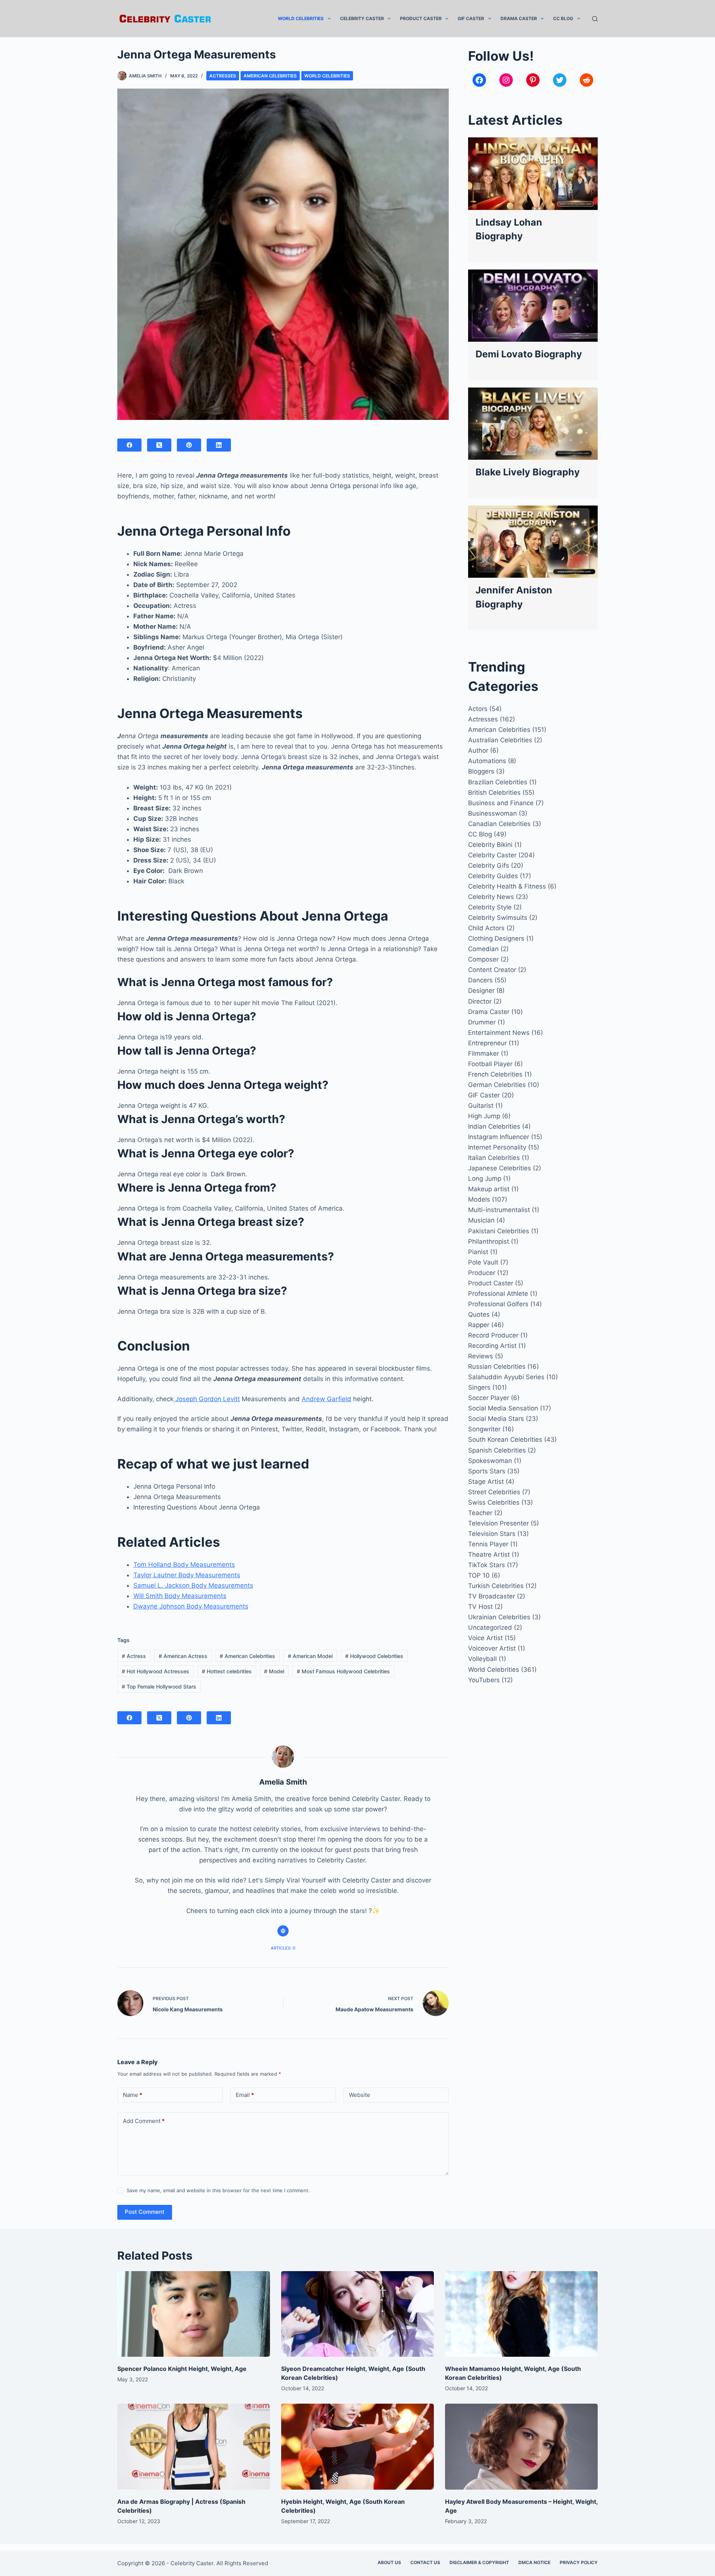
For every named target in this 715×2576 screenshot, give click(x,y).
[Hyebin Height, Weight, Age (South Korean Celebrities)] (357, 2447)
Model (274, 1671)
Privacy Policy (579, 2562)
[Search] (595, 19)
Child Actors (486, 928)
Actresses (223, 76)
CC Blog (563, 18)
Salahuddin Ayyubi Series (506, 1377)
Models (479, 1199)
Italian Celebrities (494, 1158)
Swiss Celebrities (494, 1502)
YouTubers (484, 1680)
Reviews (481, 1356)
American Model (310, 1656)
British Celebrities (494, 793)
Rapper (479, 1325)
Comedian (483, 949)
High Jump (484, 1116)
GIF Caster (471, 18)
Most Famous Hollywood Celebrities (343, 1671)
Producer (482, 1273)
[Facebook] (129, 445)
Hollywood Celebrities (374, 1656)
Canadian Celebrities (499, 824)
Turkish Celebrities (496, 1586)
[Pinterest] (189, 445)
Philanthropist (489, 1241)
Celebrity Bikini (490, 845)
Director (480, 1001)
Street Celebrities (494, 1492)
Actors (478, 709)
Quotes (479, 1314)
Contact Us (425, 2562)
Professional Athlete (498, 1294)
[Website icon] (283, 1931)
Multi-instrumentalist (499, 1210)
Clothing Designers (496, 938)
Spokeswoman (490, 1461)
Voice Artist (485, 1638)
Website (360, 2095)
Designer (481, 991)
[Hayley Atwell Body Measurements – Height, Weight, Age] (521, 2447)
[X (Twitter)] (159, 445)
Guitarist (481, 1106)
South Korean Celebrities (505, 1440)
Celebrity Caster (362, 18)
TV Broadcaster (492, 1596)
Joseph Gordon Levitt (207, 1399)
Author (478, 750)
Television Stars (492, 1534)
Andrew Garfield (326, 1399)
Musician (481, 1220)
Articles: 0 (283, 1948)
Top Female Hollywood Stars (159, 1686)
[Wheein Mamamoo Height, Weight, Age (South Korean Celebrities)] (521, 2314)
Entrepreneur (487, 1043)
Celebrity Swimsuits (498, 918)
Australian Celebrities (500, 740)
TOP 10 (479, 1575)
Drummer (482, 1022)
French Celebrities (495, 1074)
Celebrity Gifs (489, 865)
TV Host (480, 1607)
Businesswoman (492, 813)
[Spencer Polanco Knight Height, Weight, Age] (194, 2314)
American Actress (183, 1656)
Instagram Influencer (499, 1137)
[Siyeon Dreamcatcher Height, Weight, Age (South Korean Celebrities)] (357, 2314)
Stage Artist (486, 1482)
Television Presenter (498, 1523)
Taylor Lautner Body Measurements (187, 1575)
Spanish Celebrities (497, 1450)
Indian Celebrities (494, 1126)
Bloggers (481, 771)
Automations (487, 761)
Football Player (490, 1064)
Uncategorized (490, 1627)
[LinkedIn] (219, 445)
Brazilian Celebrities (498, 782)
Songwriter (484, 1429)
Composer (483, 959)
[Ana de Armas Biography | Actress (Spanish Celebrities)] (194, 2447)
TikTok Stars (487, 1565)
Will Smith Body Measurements (180, 1596)
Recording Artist (492, 1346)
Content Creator (492, 970)
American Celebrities (270, 76)
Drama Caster (519, 18)
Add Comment (144, 2121)
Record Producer (493, 1335)
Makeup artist (489, 1189)
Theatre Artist (489, 1555)
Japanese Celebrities (500, 1168)
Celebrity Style (490, 907)
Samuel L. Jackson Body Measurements (193, 1585)
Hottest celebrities (227, 1671)
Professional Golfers (498, 1304)
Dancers (480, 980)
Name (133, 2095)
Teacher (480, 1513)
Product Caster (421, 18)
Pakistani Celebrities (499, 1231)
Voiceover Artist (492, 1648)
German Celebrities (497, 1085)
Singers (479, 1387)
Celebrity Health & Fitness (507, 886)
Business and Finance (501, 803)
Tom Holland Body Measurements (184, 1565)
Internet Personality (497, 1147)
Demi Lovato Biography (529, 354)
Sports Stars (487, 1471)
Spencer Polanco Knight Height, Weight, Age (182, 2369)
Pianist (478, 1252)
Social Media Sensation (503, 1408)
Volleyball (482, 1659)
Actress (134, 1656)
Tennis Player (488, 1544)
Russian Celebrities (497, 1367)
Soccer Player (489, 1398)
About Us (389, 2562)
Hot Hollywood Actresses (155, 1671)
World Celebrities (301, 18)
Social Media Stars (496, 1419)
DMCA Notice (534, 2562)
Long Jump (485, 1179)
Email (245, 2095)
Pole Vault (483, 1262)
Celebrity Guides (493, 876)
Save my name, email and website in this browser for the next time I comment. (218, 2190)
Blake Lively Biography (528, 472)
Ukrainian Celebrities (499, 1617)
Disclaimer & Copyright (479, 2562)
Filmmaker (484, 1053)
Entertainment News (499, 1033)
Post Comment (145, 2212)
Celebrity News (491, 897)
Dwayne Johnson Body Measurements (191, 1606)
